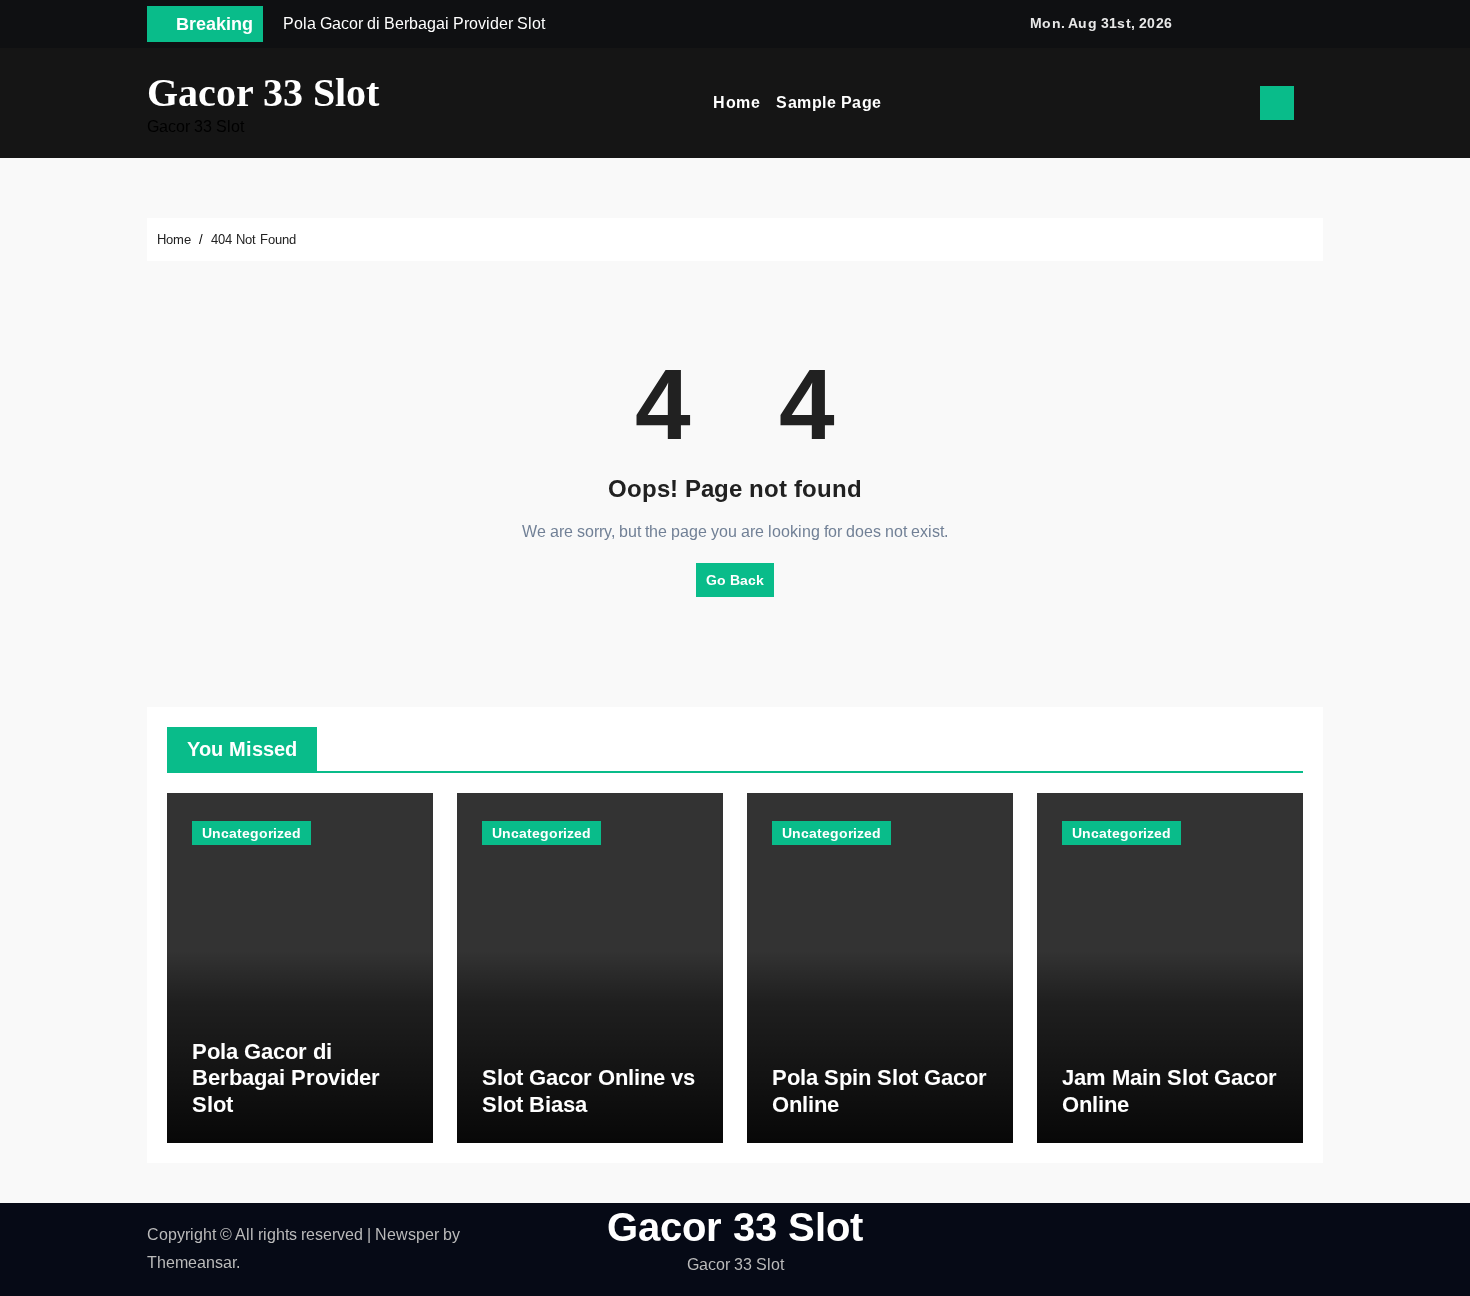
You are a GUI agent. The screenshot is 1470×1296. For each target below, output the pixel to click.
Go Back (735, 580)
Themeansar (191, 1262)
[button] (1316, 103)
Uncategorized (251, 833)
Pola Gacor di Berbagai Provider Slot (286, 1078)
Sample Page (829, 102)
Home (736, 102)
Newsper (407, 1234)
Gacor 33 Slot (263, 92)
